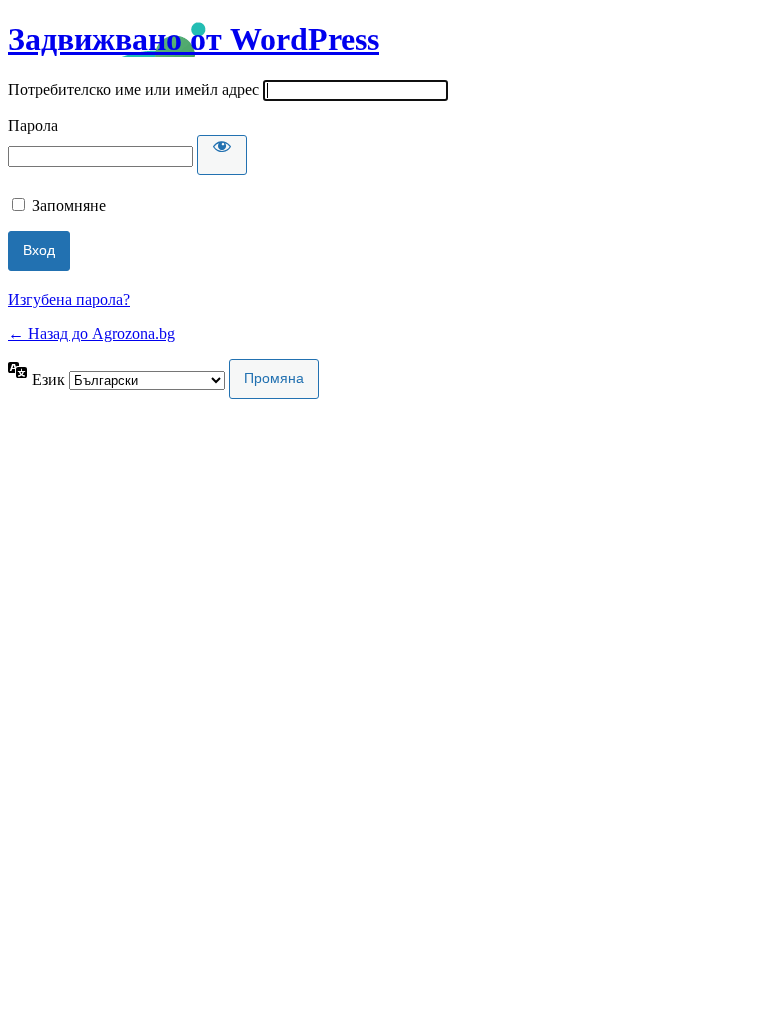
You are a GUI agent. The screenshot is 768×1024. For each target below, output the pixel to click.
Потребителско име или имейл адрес (133, 89)
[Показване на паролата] (222, 155)
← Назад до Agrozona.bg (91, 333)
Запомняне (69, 205)
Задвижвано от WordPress (193, 39)
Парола (33, 125)
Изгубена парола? (69, 299)
